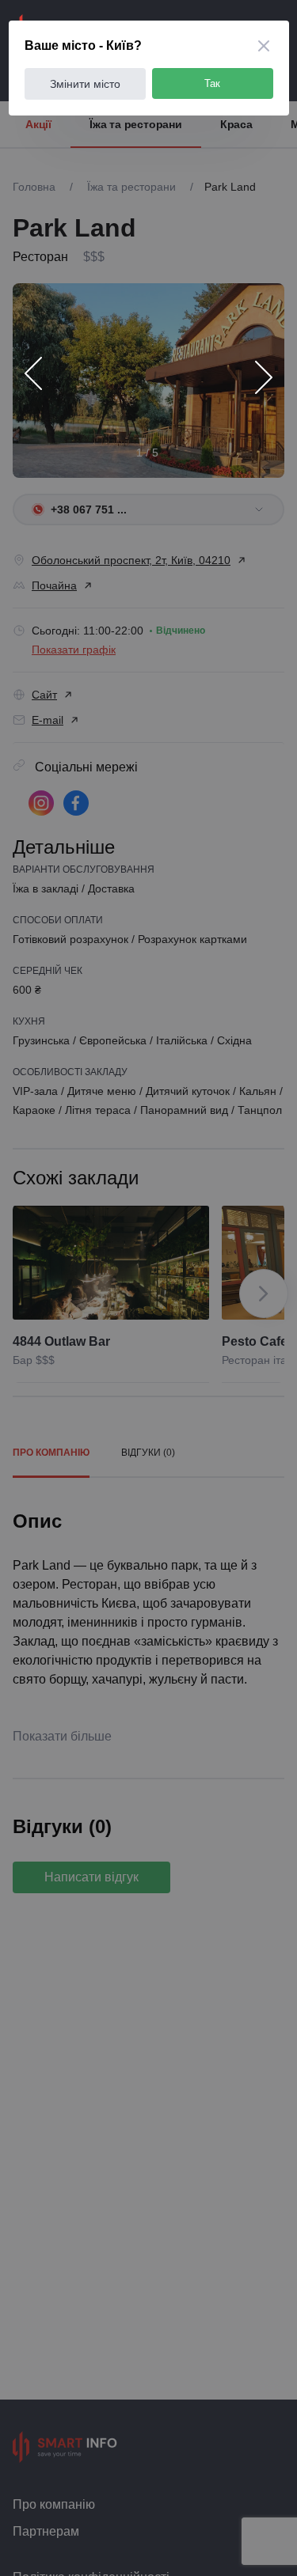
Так (212, 83)
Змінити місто (85, 84)
